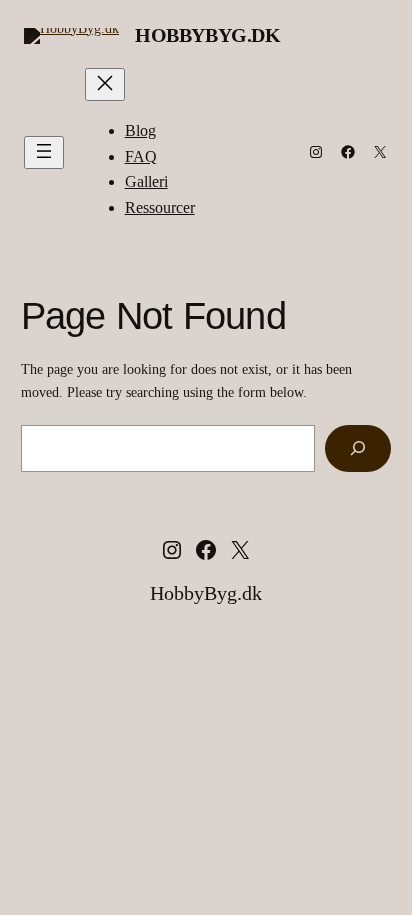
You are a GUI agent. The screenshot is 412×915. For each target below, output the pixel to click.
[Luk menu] (105, 84)
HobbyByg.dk (208, 35)
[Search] (358, 448)
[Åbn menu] (44, 152)
